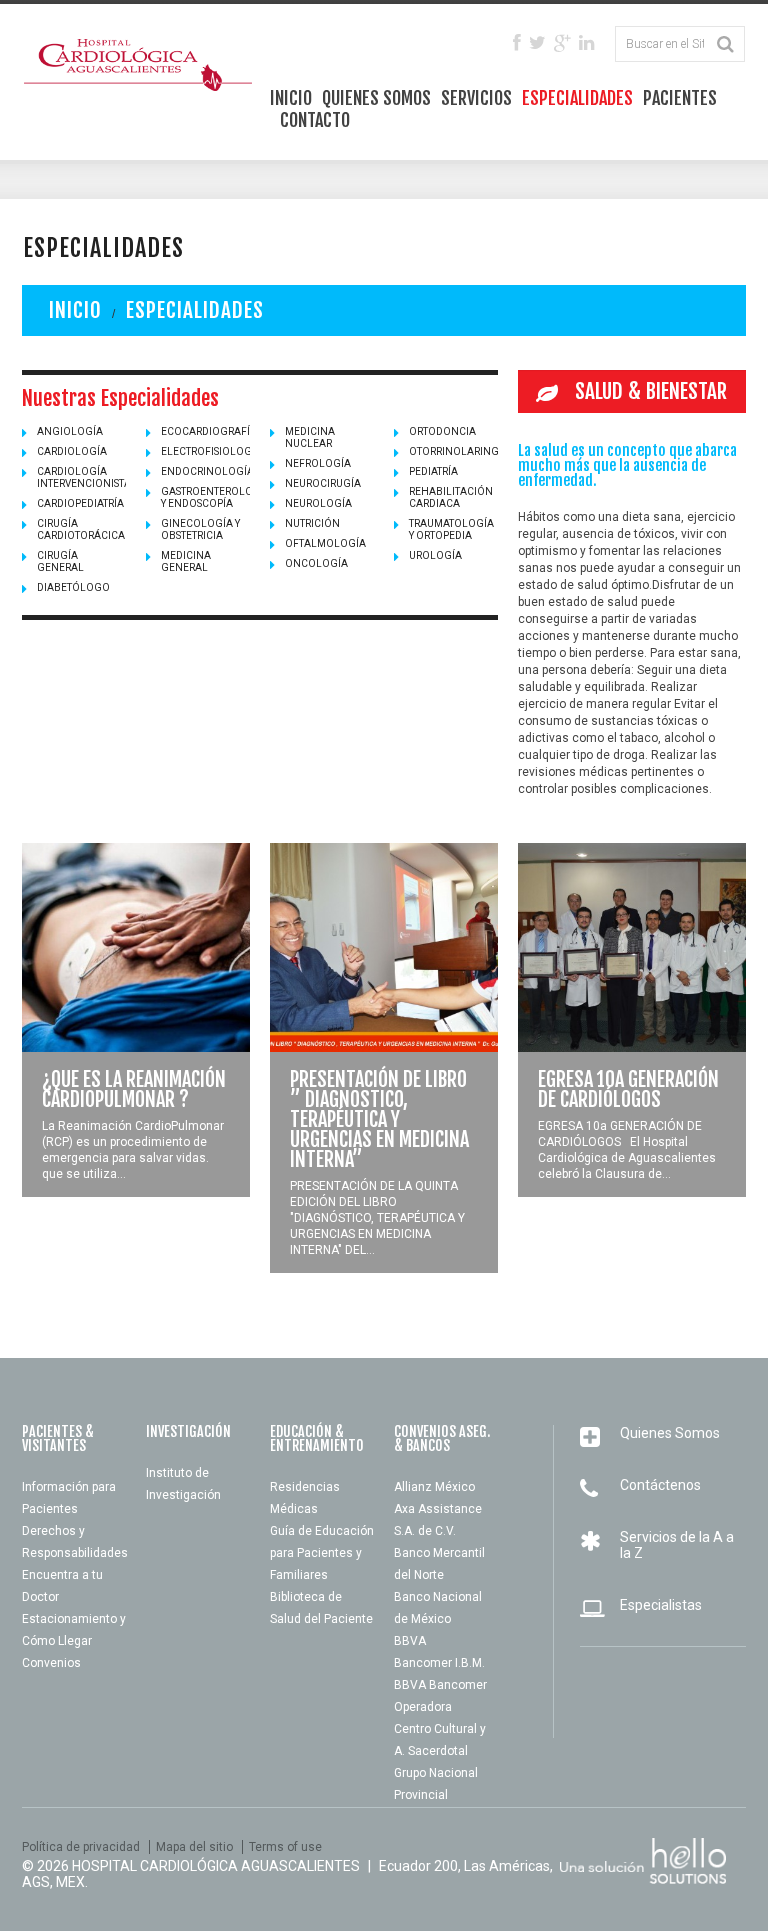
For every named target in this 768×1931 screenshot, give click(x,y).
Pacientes (680, 98)
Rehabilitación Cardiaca (451, 497)
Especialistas (661, 1605)
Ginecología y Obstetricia (200, 529)
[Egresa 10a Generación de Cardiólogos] (632, 947)
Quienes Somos (376, 98)
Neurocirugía (323, 483)
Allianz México (434, 1487)
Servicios (476, 98)
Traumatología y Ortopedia (451, 529)
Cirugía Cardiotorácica (81, 529)
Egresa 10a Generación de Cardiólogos (628, 1089)
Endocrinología (207, 471)
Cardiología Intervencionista (84, 477)
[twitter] (537, 44)
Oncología (316, 563)
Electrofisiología (211, 451)
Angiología (70, 431)
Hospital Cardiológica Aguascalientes (216, 1866)
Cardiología (72, 451)
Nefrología (318, 463)
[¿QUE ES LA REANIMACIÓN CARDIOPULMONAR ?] (136, 947)
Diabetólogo (73, 587)
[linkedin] (586, 44)
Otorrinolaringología (474, 451)
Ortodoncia (442, 431)
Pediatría (433, 471)
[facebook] (517, 44)
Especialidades (577, 98)
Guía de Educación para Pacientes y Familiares (322, 1553)
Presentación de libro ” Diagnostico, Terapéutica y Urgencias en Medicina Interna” (379, 1119)
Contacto (315, 120)
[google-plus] (562, 44)
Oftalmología (325, 543)
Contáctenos (660, 1485)
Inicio (291, 98)
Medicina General (186, 561)
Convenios (51, 1663)
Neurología (318, 503)
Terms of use (285, 1847)
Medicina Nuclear (310, 437)
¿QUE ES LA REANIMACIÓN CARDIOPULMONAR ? (134, 1089)
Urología (435, 555)
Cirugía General (60, 561)
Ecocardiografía (209, 431)
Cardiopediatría (80, 503)
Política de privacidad (81, 1847)
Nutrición (312, 523)
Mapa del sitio (194, 1847)
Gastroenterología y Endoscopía (216, 497)
